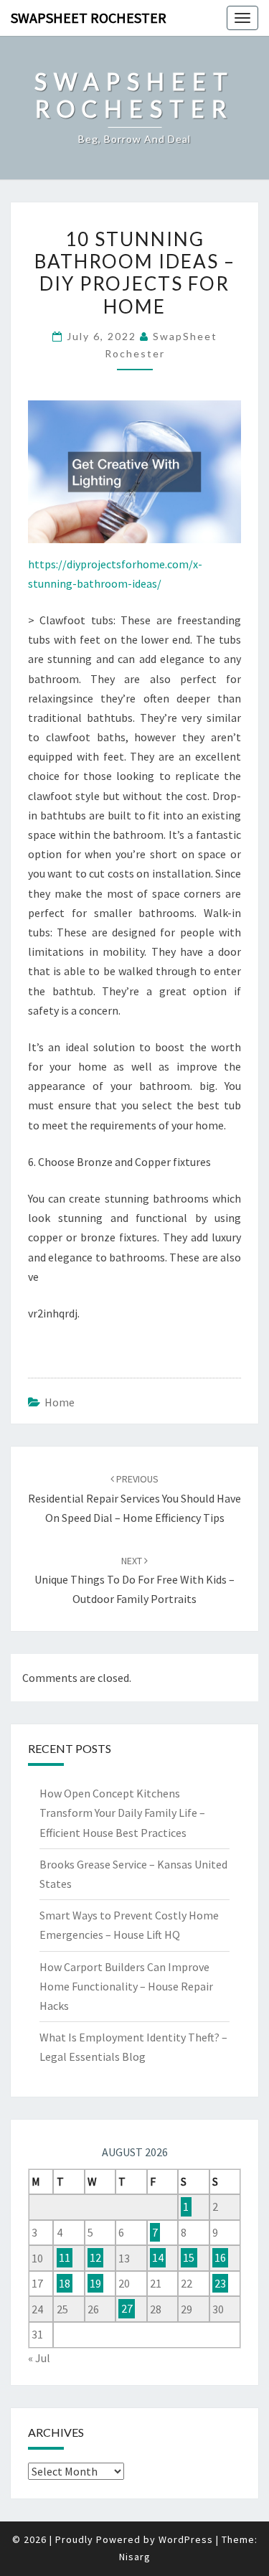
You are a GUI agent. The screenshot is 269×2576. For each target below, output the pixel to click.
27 (127, 2309)
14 (158, 2258)
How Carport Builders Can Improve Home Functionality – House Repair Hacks (126, 1986)
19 (95, 2283)
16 (220, 2258)
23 (220, 2283)
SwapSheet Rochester (89, 18)
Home (60, 1402)
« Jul (39, 2358)
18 (65, 2283)
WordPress (186, 2539)
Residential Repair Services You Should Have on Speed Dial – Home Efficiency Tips (134, 1498)
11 (65, 2258)
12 (95, 2258)
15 (189, 2258)
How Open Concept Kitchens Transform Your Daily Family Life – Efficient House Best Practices (122, 1813)
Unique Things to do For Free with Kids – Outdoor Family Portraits (134, 1580)
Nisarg (135, 2557)
